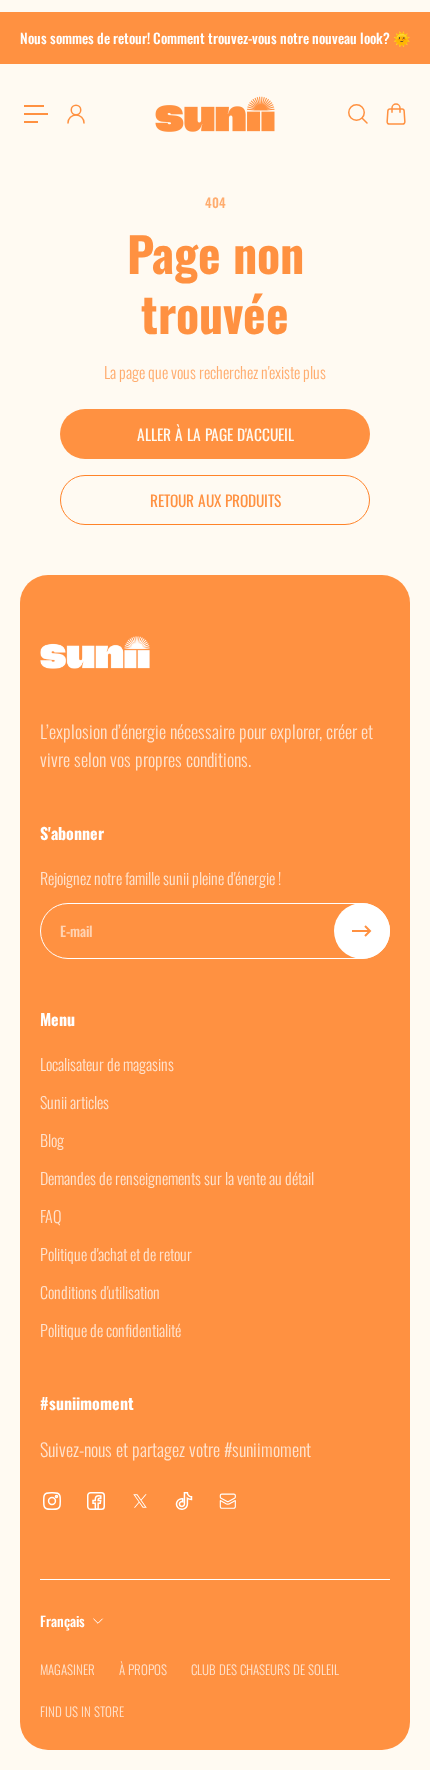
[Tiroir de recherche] (357, 114)
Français (62, 1620)
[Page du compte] (75, 114)
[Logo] (215, 114)
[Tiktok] (184, 1501)
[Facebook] (96, 1501)
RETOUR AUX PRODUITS (215, 500)
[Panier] (395, 114)
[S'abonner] (362, 931)
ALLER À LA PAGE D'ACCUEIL (215, 434)
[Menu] (36, 114)
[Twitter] (140, 1501)
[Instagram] (52, 1501)
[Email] (228, 1501)
